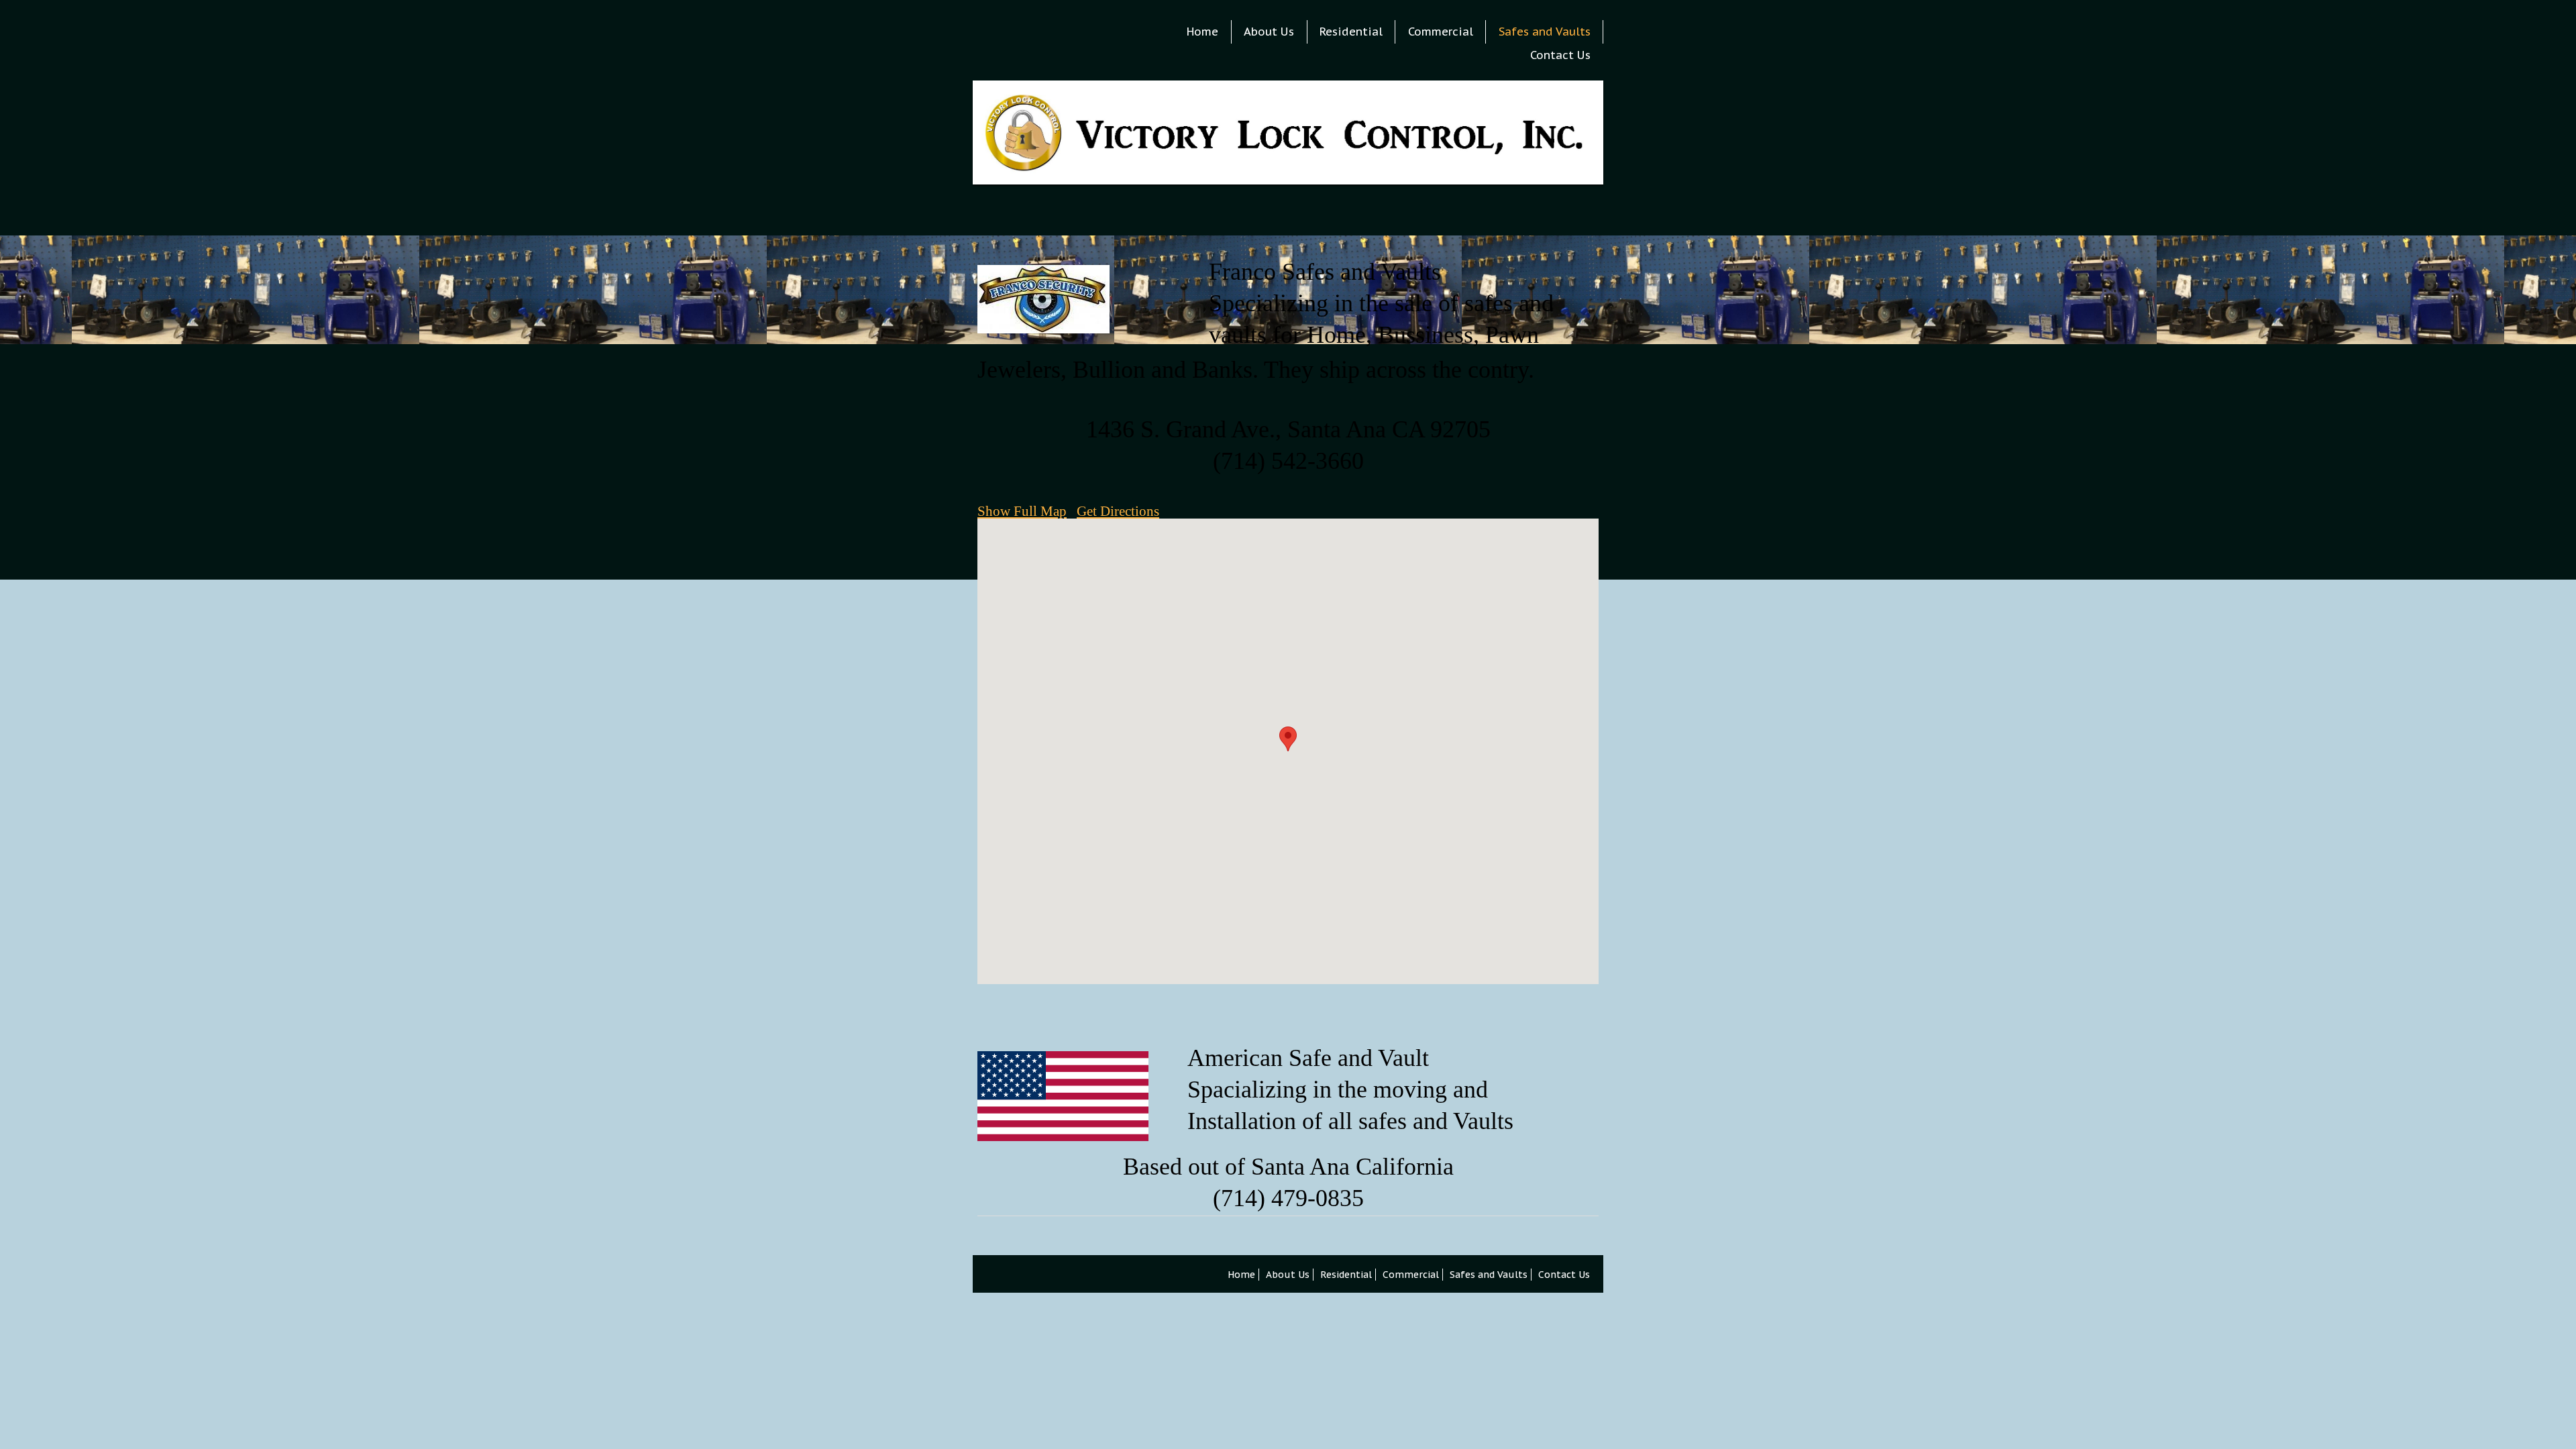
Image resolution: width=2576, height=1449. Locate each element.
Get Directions (1118, 511)
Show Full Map (1022, 511)
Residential (1351, 32)
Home (1202, 32)
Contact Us (1560, 55)
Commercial (1441, 32)
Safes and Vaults (1545, 32)
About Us (1269, 32)
